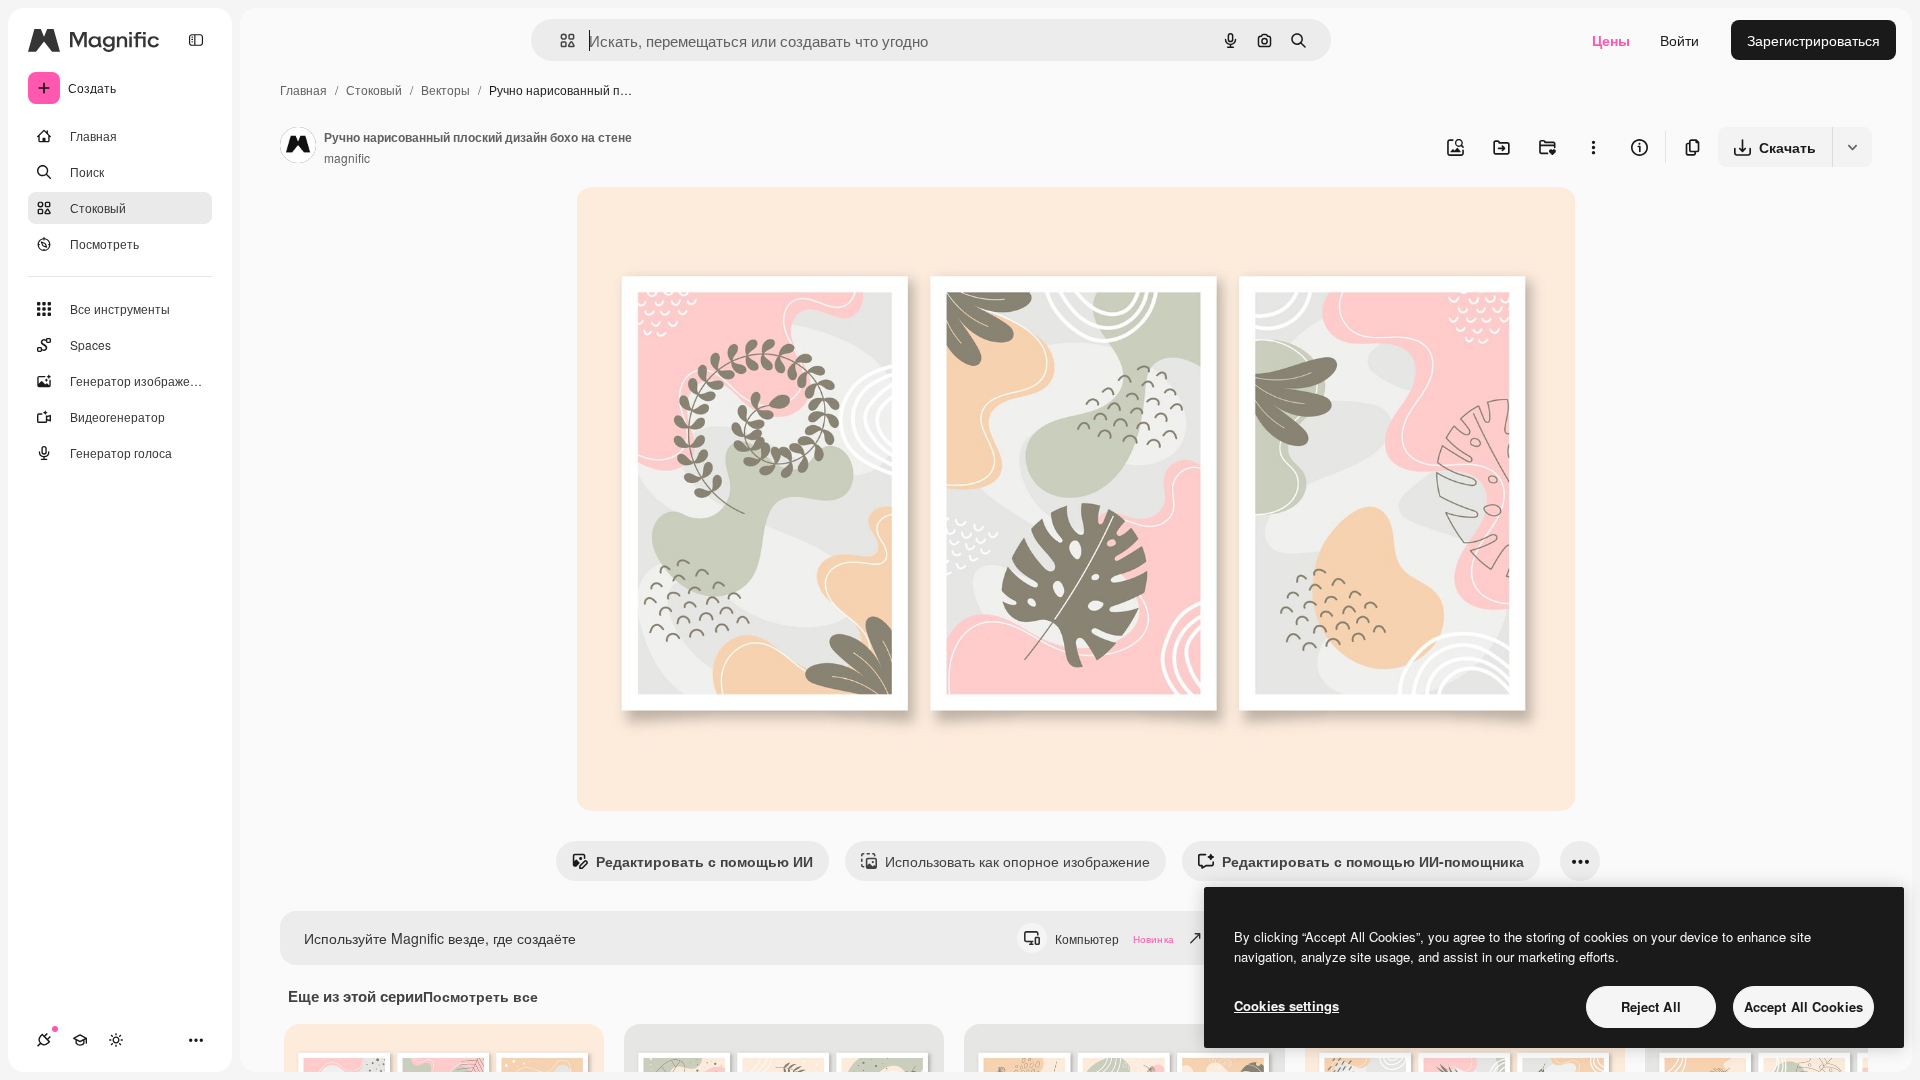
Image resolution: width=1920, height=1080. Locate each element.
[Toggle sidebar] (196, 40)
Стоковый (374, 89)
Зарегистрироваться (1813, 40)
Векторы (445, 89)
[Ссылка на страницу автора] (298, 147)
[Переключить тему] (116, 1040)
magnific (347, 157)
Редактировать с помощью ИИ (704, 861)
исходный (710, 225)
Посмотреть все (480, 996)
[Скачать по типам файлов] (1852, 147)
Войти (1679, 40)
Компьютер (1114, 938)
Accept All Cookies (1803, 1006)
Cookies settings (1286, 1005)
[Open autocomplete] (559, 40)
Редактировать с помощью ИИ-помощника (1373, 861)
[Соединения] (44, 1040)
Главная (303, 89)
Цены (1611, 40)
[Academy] (80, 1040)
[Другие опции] (1593, 147)
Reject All (1651, 1006)
